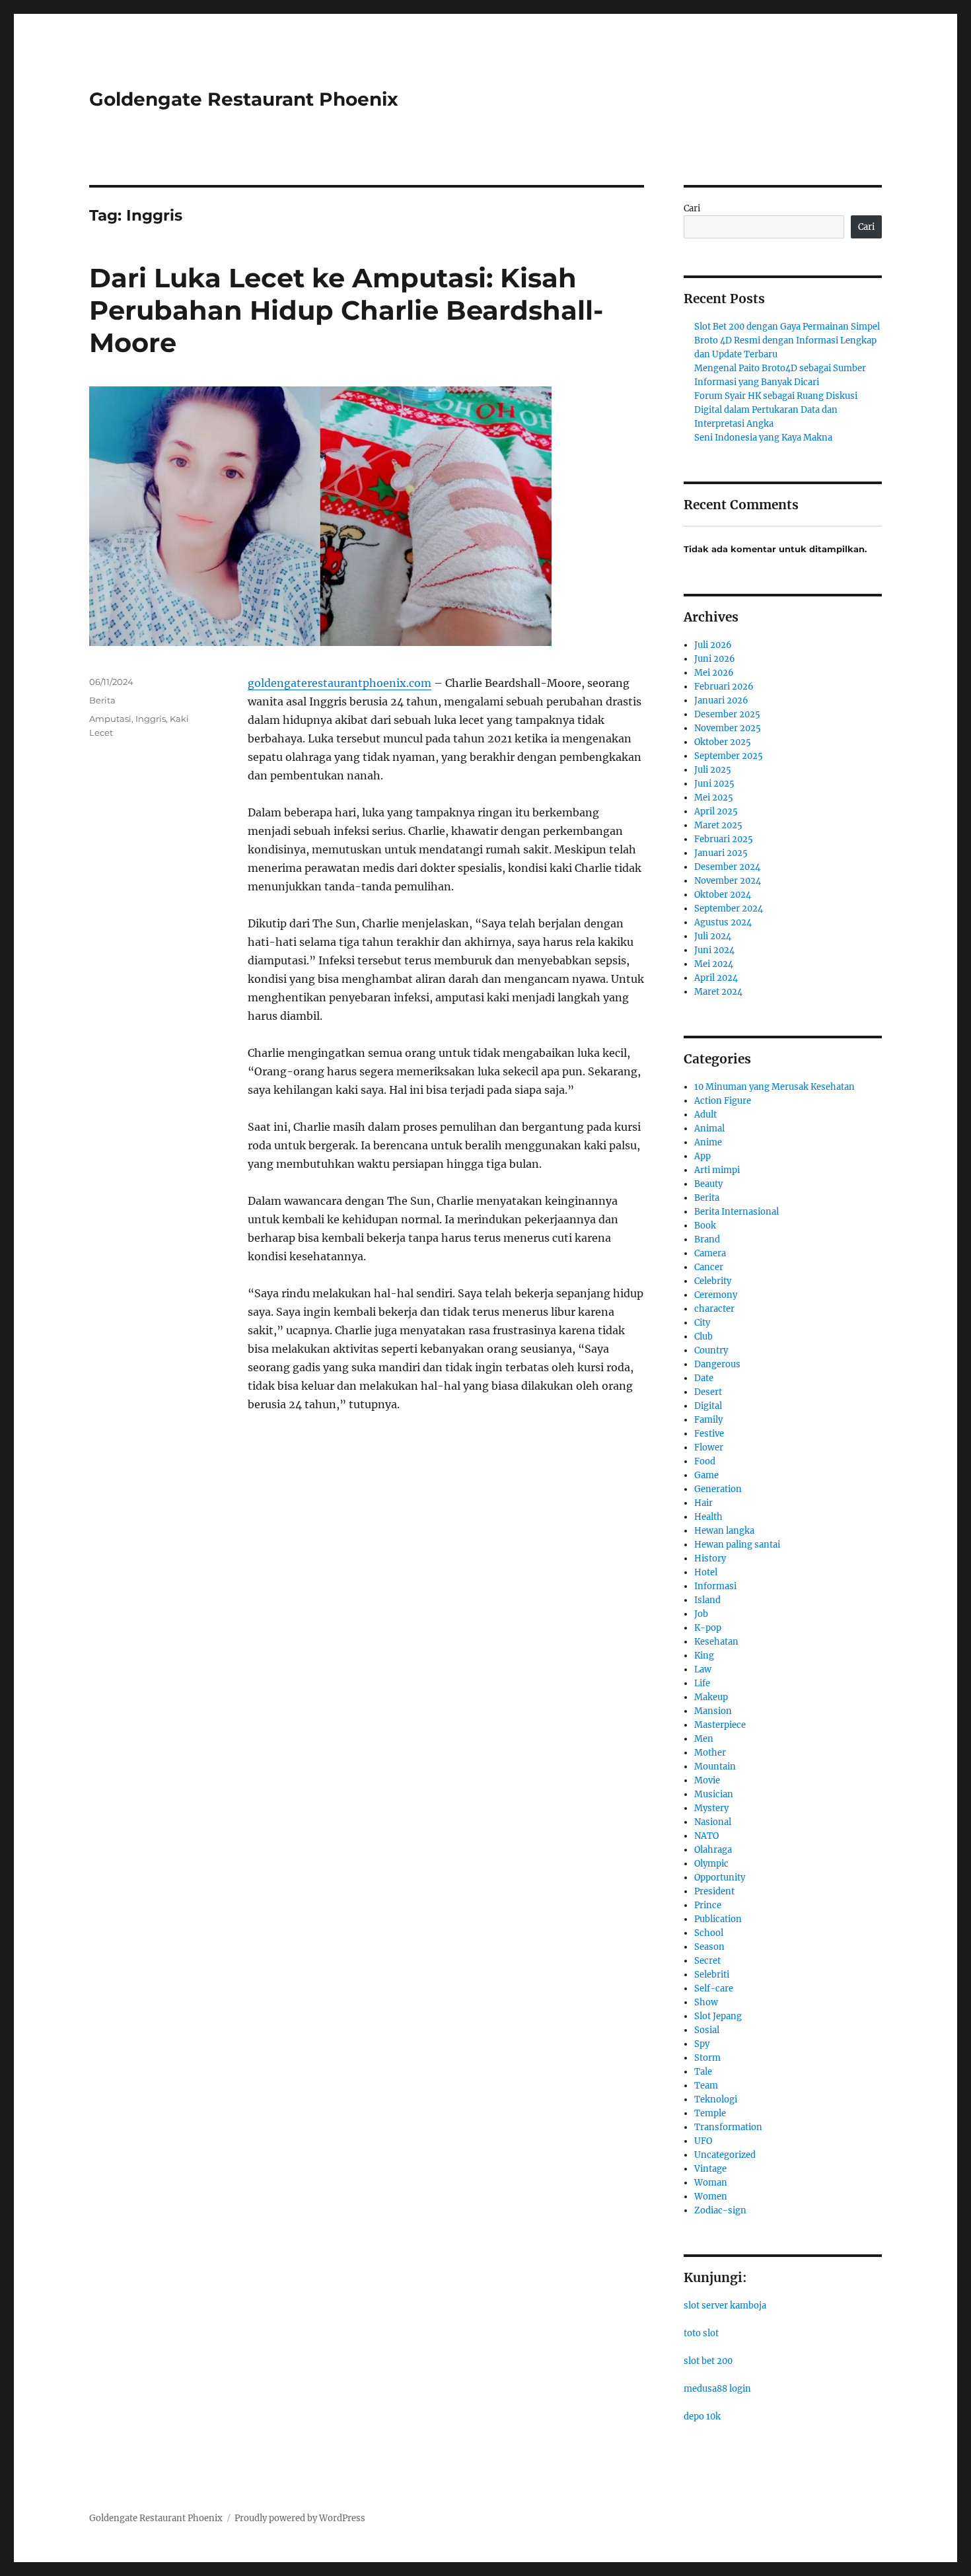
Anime (708, 1142)
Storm (707, 2058)
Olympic (711, 1864)
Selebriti (712, 1975)
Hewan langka (724, 1531)
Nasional (713, 1822)
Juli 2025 (713, 770)
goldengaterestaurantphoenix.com (340, 683)
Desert (708, 1392)
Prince (708, 1905)
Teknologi (716, 2099)
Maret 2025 (718, 825)
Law (703, 1669)
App (702, 1156)
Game (706, 1475)
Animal (709, 1128)
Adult (705, 1115)
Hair (703, 1503)
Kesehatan (716, 1642)
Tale (703, 2072)
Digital (708, 1406)
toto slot (701, 2333)
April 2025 (716, 811)
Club (703, 1337)
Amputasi (110, 719)
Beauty (708, 1184)
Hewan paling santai (737, 1545)
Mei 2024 (714, 964)
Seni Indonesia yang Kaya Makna (763, 438)
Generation (718, 1489)
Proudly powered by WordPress (300, 2518)
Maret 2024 (718, 992)
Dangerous (717, 1364)
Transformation (728, 2127)
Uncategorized (725, 2155)
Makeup (711, 1697)
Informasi (715, 1586)
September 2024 (729, 909)
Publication (718, 1919)
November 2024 (728, 881)
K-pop (708, 1628)
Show (706, 2002)
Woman (711, 2183)
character (714, 1309)
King (704, 1656)
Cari (692, 208)
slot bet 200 (708, 2361)
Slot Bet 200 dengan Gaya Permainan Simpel (787, 327)
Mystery (711, 1808)
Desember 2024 (727, 867)
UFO (703, 2141)
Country (711, 1350)
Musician (714, 1794)
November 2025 (728, 728)
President (714, 1891)
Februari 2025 (724, 839)
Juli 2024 (713, 936)
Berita (102, 700)
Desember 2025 (727, 714)
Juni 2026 (715, 659)
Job (701, 1614)
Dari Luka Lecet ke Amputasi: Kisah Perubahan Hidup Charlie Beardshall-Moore (346, 310)
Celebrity (713, 1281)
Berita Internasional (737, 1212)
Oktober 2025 (723, 742)
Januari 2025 (721, 853)
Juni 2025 (714, 784)
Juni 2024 (714, 950)
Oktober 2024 (723, 895)
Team (706, 2086)
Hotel (706, 1572)
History (710, 1558)
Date (704, 1378)
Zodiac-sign (720, 2210)
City (702, 1323)
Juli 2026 (713, 645)
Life (702, 1683)
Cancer (709, 1267)
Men (704, 1739)
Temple (710, 2113)
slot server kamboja (725, 2306)
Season (709, 1947)
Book (705, 1226)
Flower (709, 1448)
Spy (702, 2044)
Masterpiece (720, 1725)
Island (707, 1600)
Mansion (713, 1711)
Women (711, 2197)
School (709, 1933)
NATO (706, 1836)
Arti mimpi (717, 1170)
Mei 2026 (714, 673)
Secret (707, 1961)
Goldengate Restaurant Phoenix (244, 99)
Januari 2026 (721, 700)
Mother (710, 1753)
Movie (707, 1780)
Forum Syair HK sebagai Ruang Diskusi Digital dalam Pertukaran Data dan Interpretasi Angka (776, 410)
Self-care (714, 1988)
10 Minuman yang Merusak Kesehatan (774, 1087)
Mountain (715, 1767)
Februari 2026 (724, 687)
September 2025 (729, 756)
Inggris (151, 719)
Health (708, 1517)
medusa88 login (717, 2389)
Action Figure (723, 1101)
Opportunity (720, 1878)
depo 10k (702, 2416)
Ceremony (716, 1295)
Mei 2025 (714, 798)
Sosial (707, 2030)
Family (708, 1420)
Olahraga (713, 1850)
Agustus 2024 (723, 922)
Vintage (710, 2169)
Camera (710, 1253)
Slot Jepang (718, 2016)
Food (705, 1461)
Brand (707, 1239)
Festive (709, 1434)
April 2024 (716, 978)
